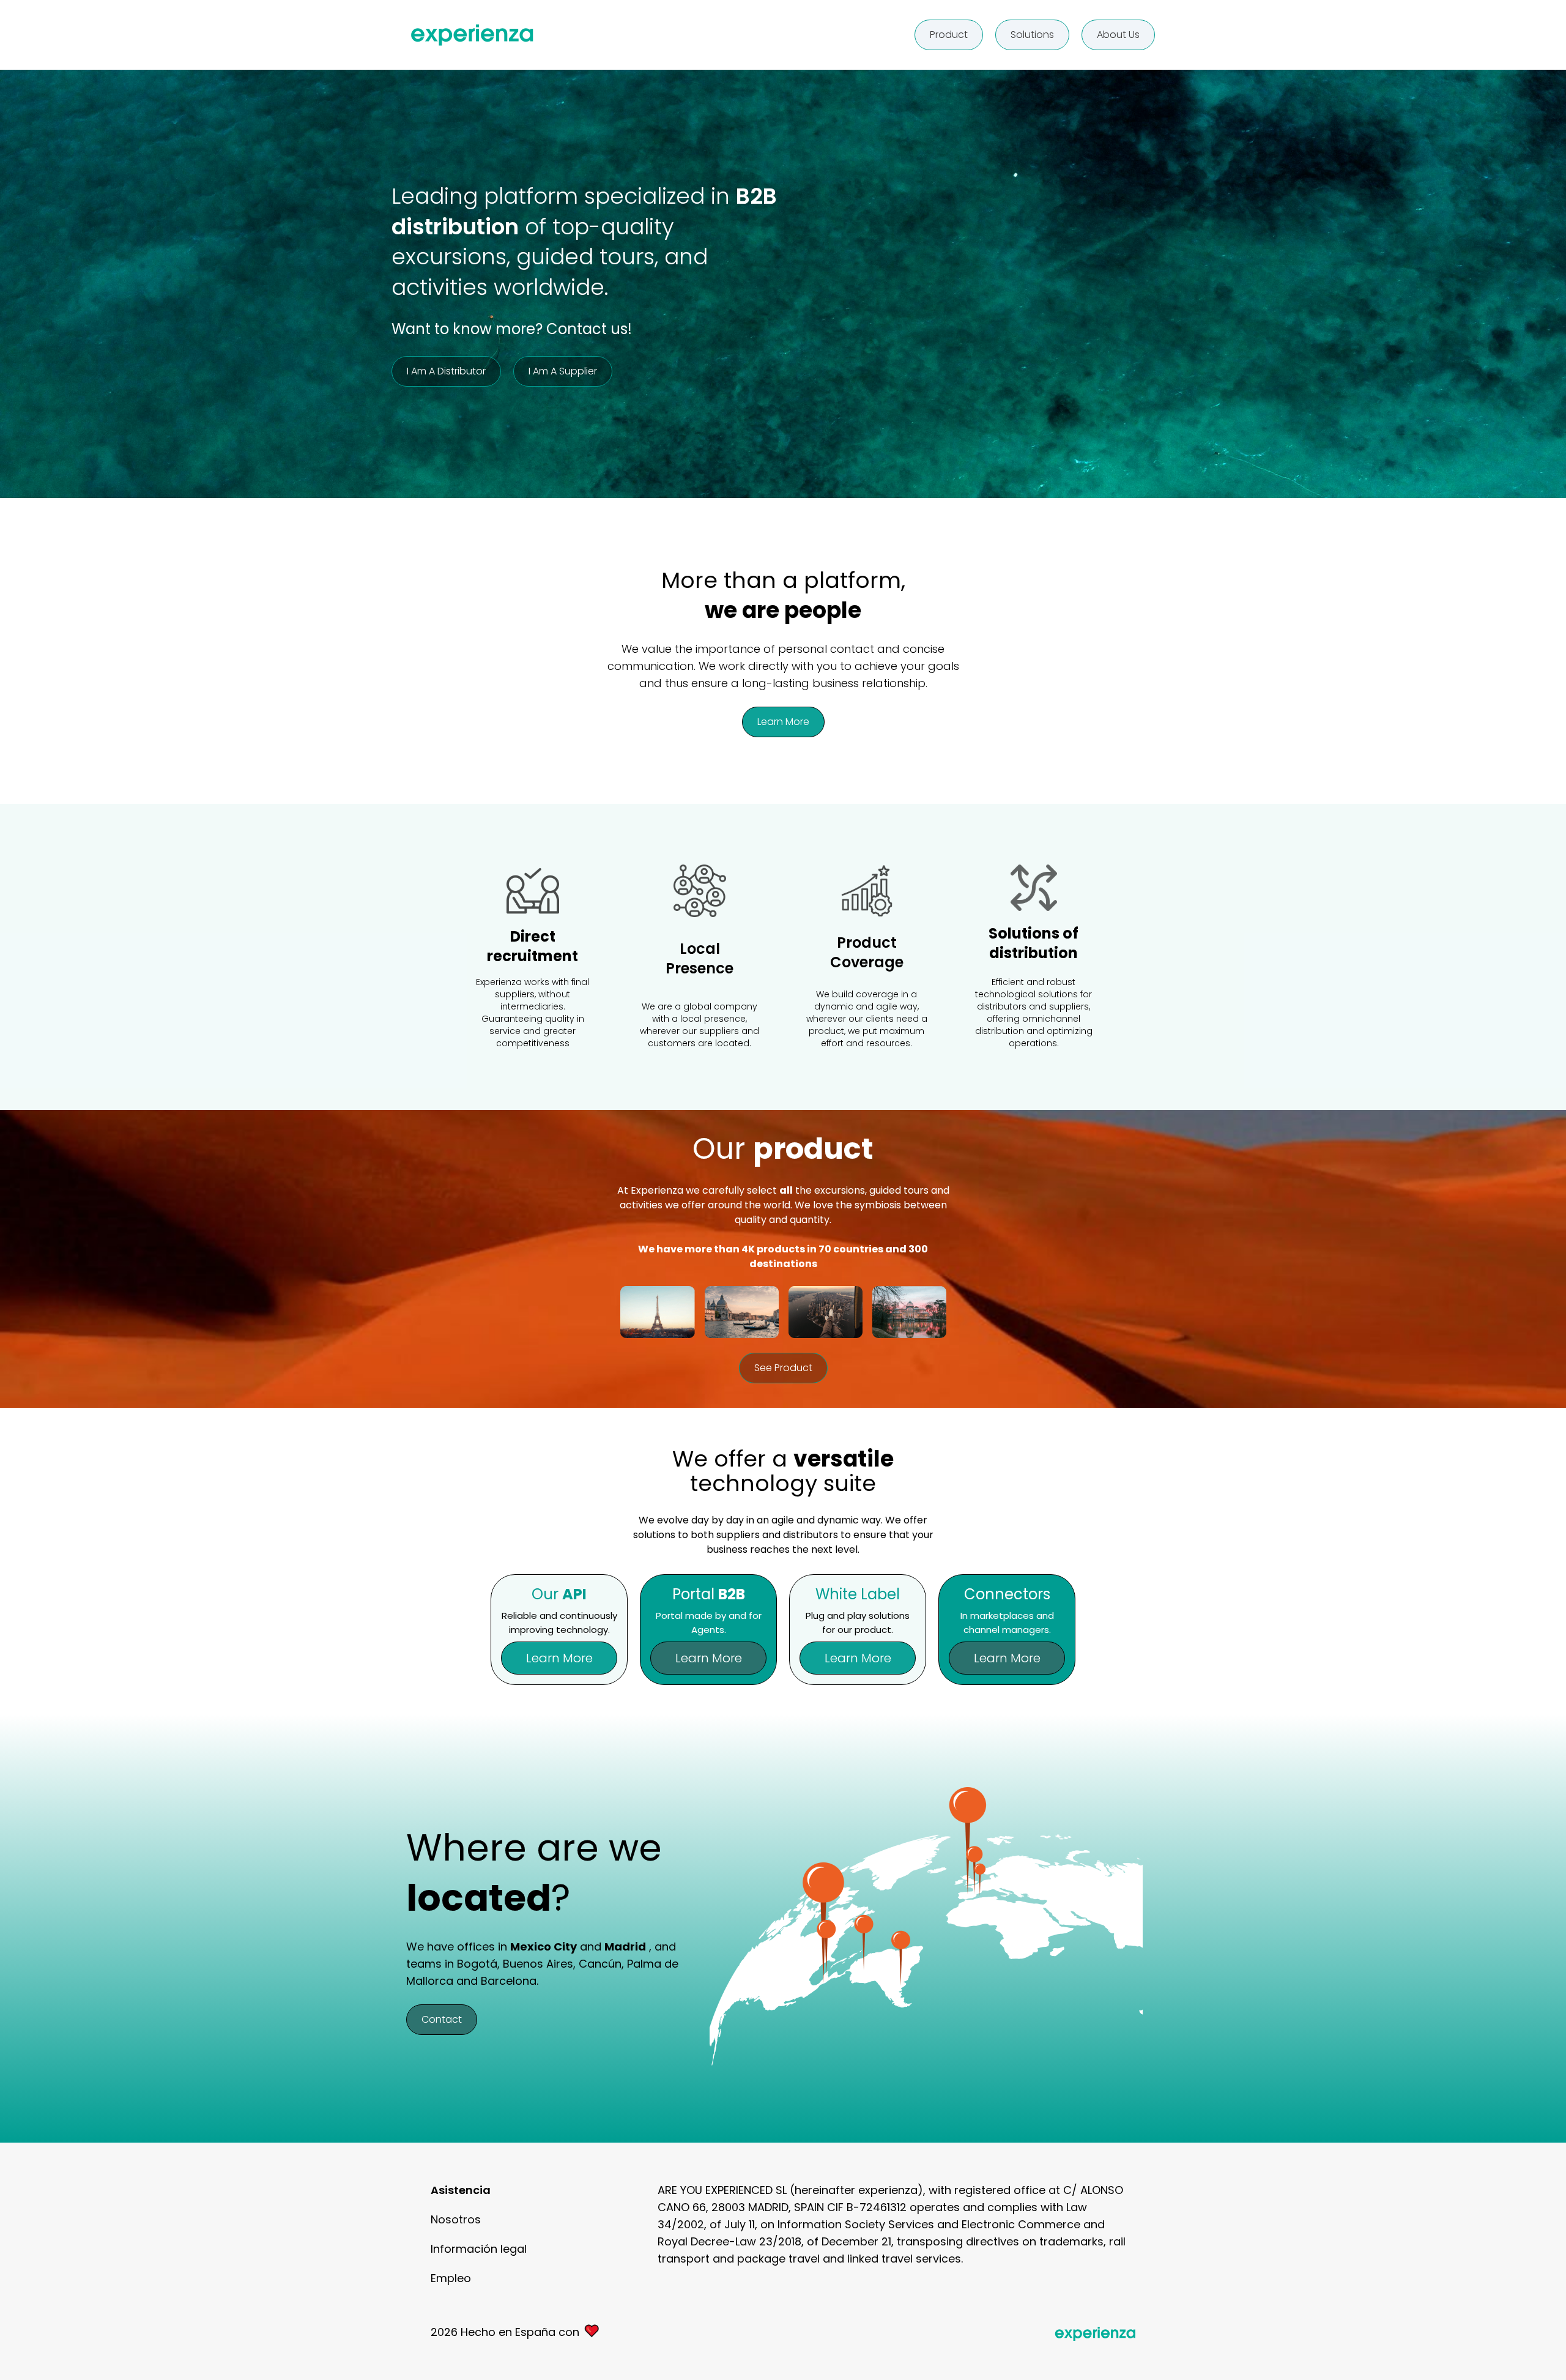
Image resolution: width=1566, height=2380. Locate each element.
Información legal (479, 2249)
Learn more (783, 722)
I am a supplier (563, 371)
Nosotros (456, 2219)
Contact (442, 2019)
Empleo (451, 2278)
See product (783, 1368)
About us (1118, 35)
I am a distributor (446, 371)
